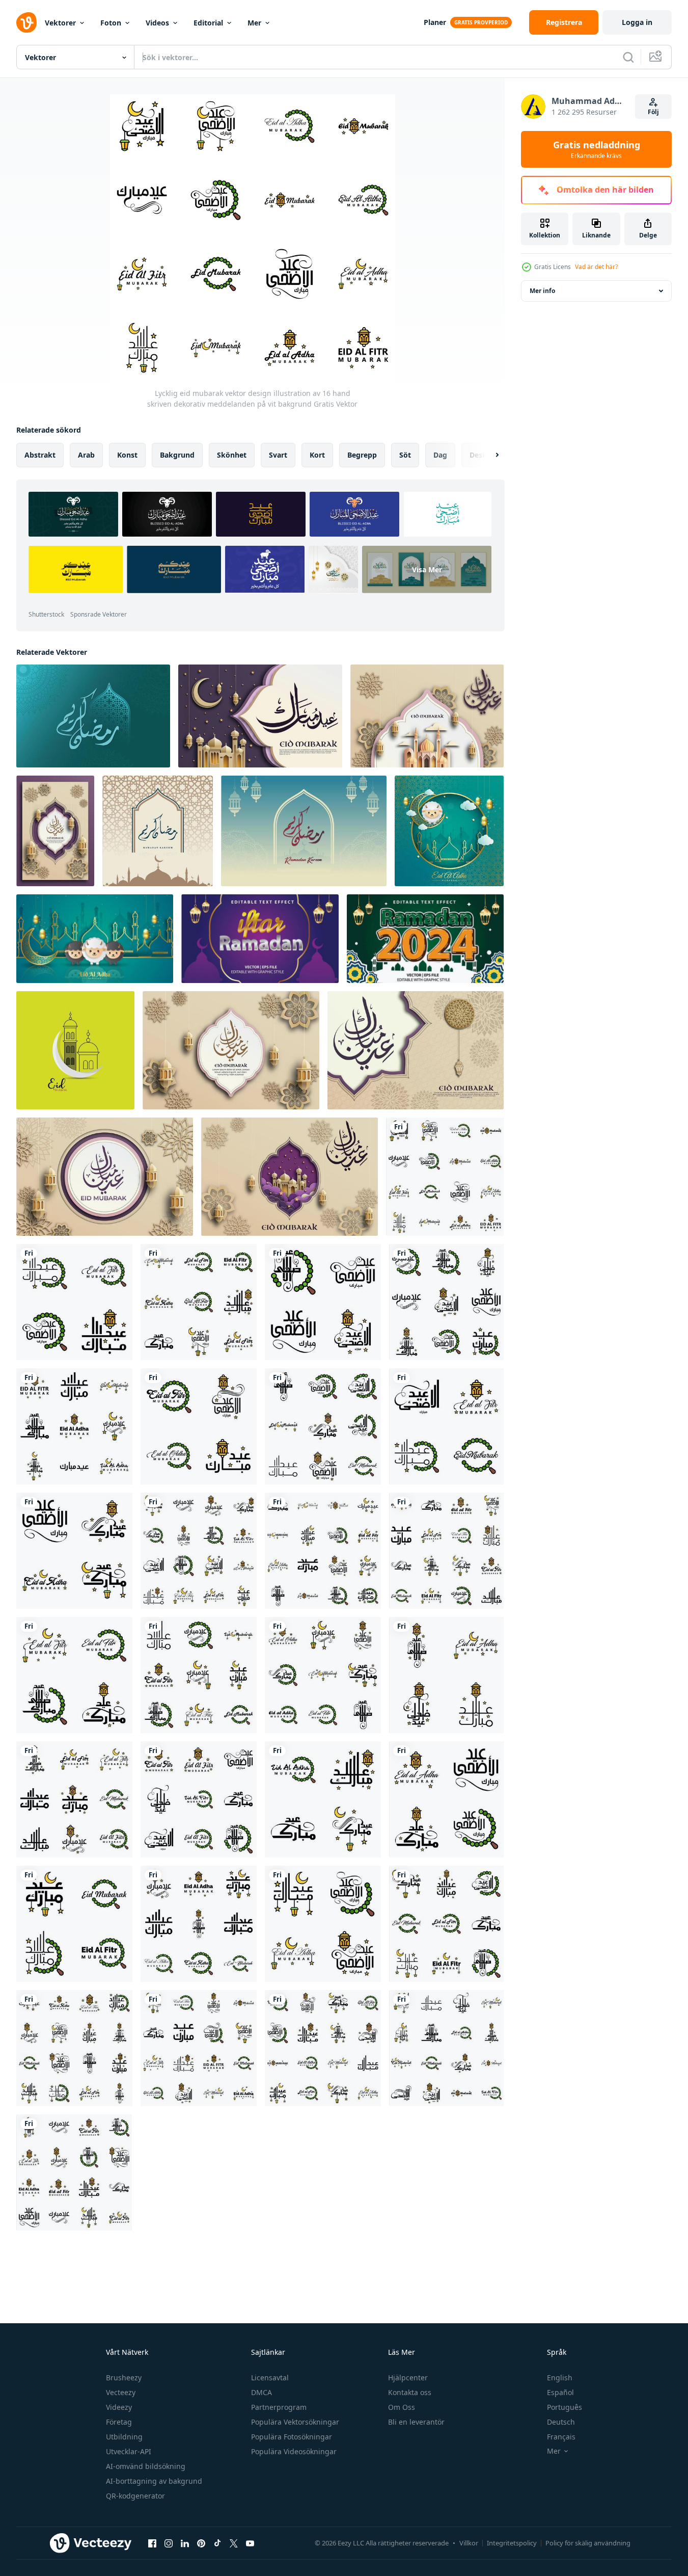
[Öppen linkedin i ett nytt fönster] (185, 2543)
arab (86, 455)
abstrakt (40, 455)
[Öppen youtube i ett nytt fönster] (250, 2543)
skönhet (232, 455)
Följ (653, 112)
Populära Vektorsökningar (295, 2422)
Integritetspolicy (512, 2543)
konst (127, 455)
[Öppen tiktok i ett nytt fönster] (217, 2543)
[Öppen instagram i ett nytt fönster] (169, 2543)
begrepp (362, 455)
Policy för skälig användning (588, 2543)
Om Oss (402, 2407)
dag (440, 455)
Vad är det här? (596, 267)
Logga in (637, 22)
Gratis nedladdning (597, 149)
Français (561, 2437)
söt (405, 455)
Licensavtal (270, 2378)
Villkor (469, 2543)
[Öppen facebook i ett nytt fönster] (152, 2543)
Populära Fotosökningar (292, 2437)
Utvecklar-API (129, 2451)
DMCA (262, 2392)
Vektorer (60, 23)
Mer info (542, 291)
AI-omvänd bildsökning (146, 2466)
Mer (254, 23)
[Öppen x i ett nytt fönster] (234, 2543)
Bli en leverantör (416, 2422)
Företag (119, 2422)
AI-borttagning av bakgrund (154, 2481)
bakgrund (177, 455)
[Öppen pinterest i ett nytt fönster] (201, 2543)
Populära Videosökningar (294, 2451)
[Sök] (628, 57)
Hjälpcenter (408, 2378)
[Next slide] (488, 455)
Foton (111, 23)
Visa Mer (427, 569)
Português (565, 2407)
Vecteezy (121, 2392)
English (560, 2378)
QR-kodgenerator (135, 2496)
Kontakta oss (410, 2392)
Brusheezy (124, 2378)
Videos (157, 23)
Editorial (208, 23)
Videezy (119, 2407)
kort (317, 455)
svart (278, 455)
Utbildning (124, 2437)
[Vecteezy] (26, 22)
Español (560, 2392)
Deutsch (561, 2422)
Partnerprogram (279, 2407)
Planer (435, 22)
